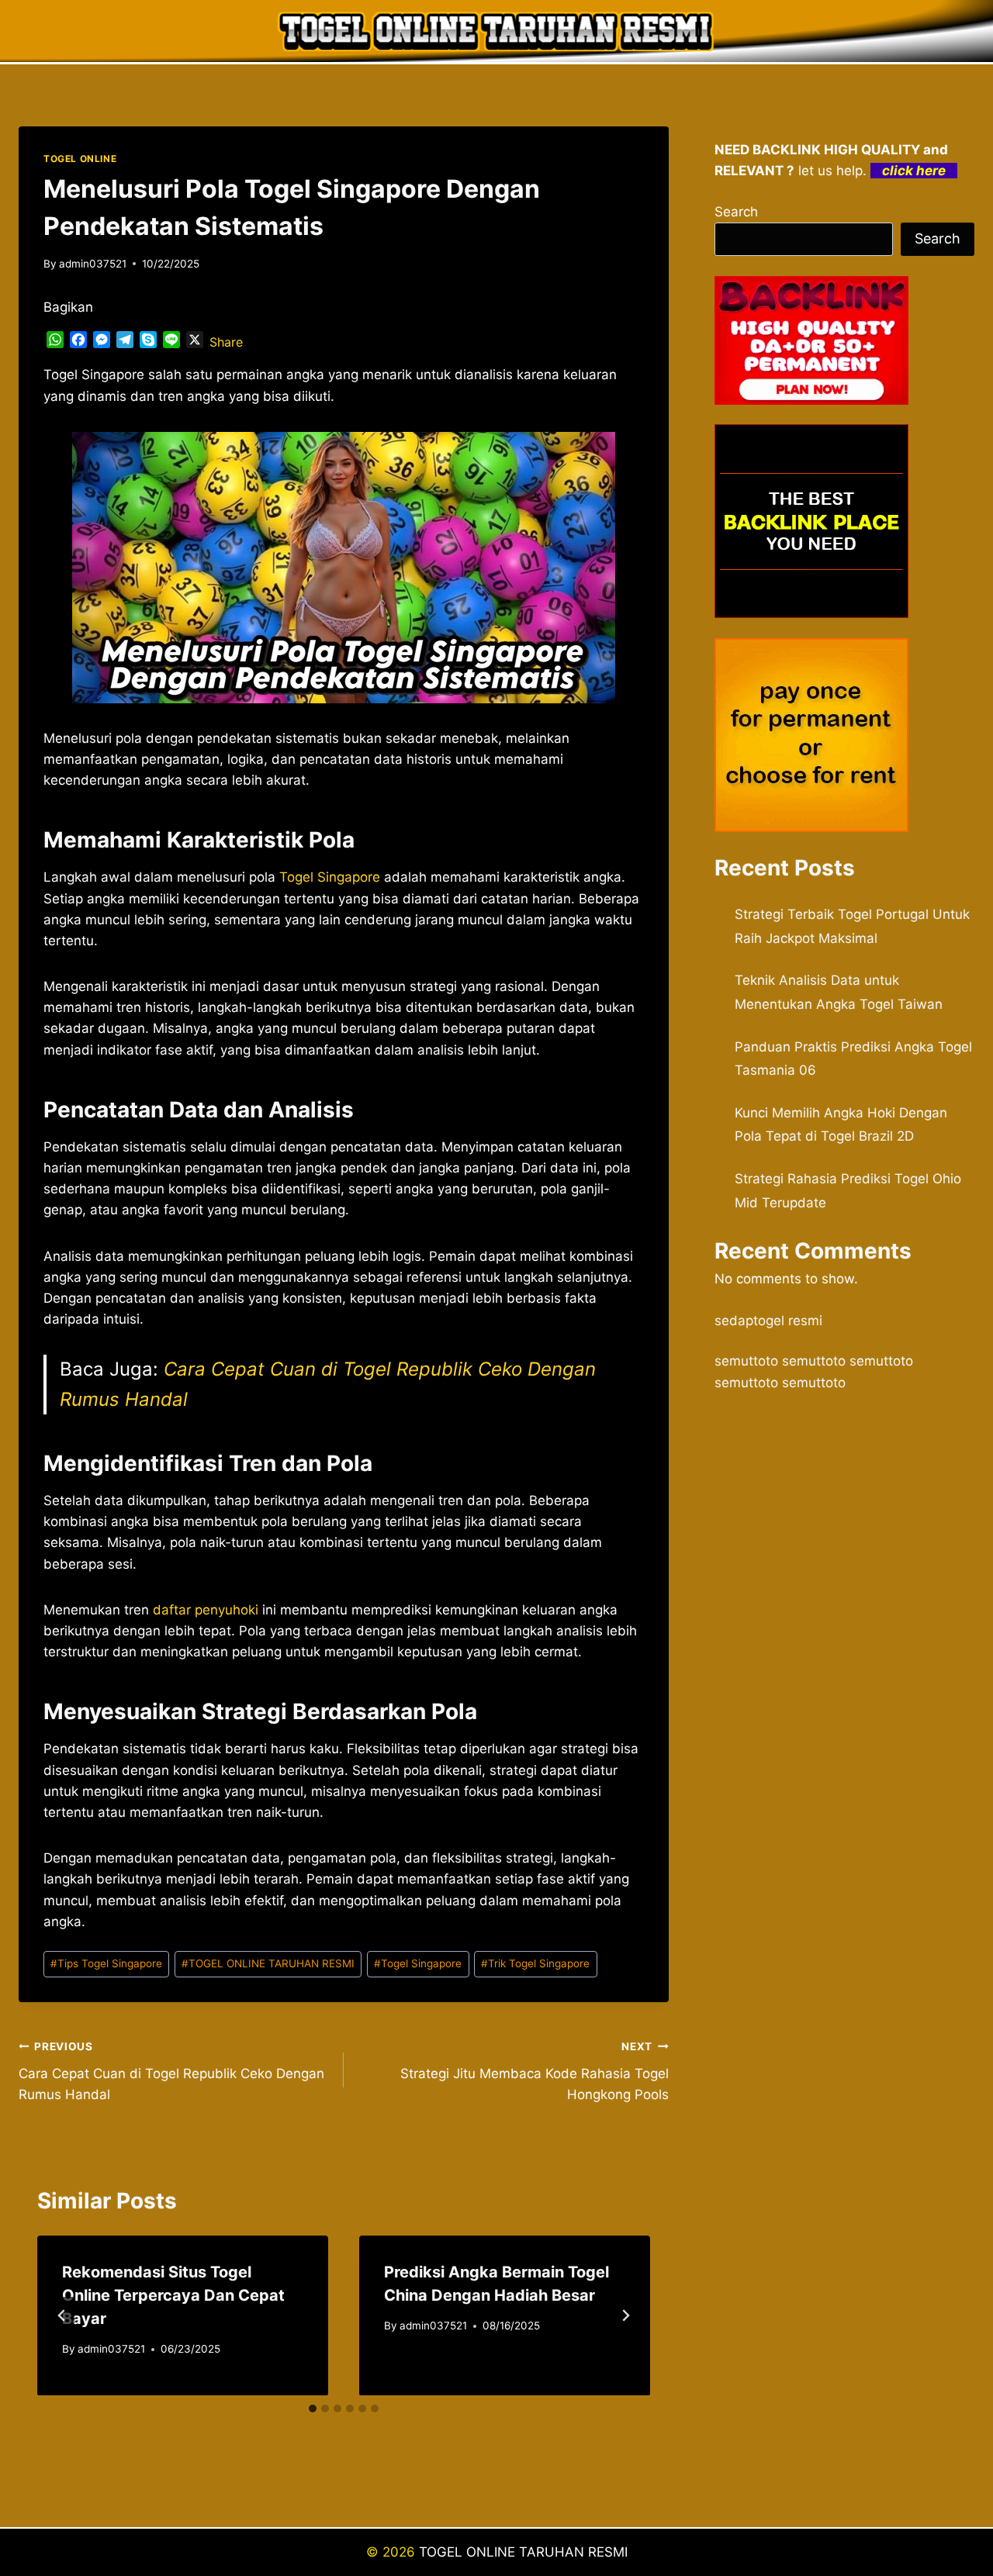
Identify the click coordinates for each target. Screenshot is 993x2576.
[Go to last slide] (62, 2315)
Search (736, 212)
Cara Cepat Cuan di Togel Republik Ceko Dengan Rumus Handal (171, 2071)
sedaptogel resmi (768, 1321)
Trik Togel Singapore (535, 1963)
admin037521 (93, 264)
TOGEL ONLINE (80, 159)
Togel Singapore (330, 877)
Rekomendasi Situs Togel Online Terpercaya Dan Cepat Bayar (173, 2295)
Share (226, 342)
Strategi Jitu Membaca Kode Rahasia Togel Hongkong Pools (535, 2071)
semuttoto (746, 1361)
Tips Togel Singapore (106, 1963)
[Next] (625, 2315)
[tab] (313, 2409)
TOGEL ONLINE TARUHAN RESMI (268, 1963)
